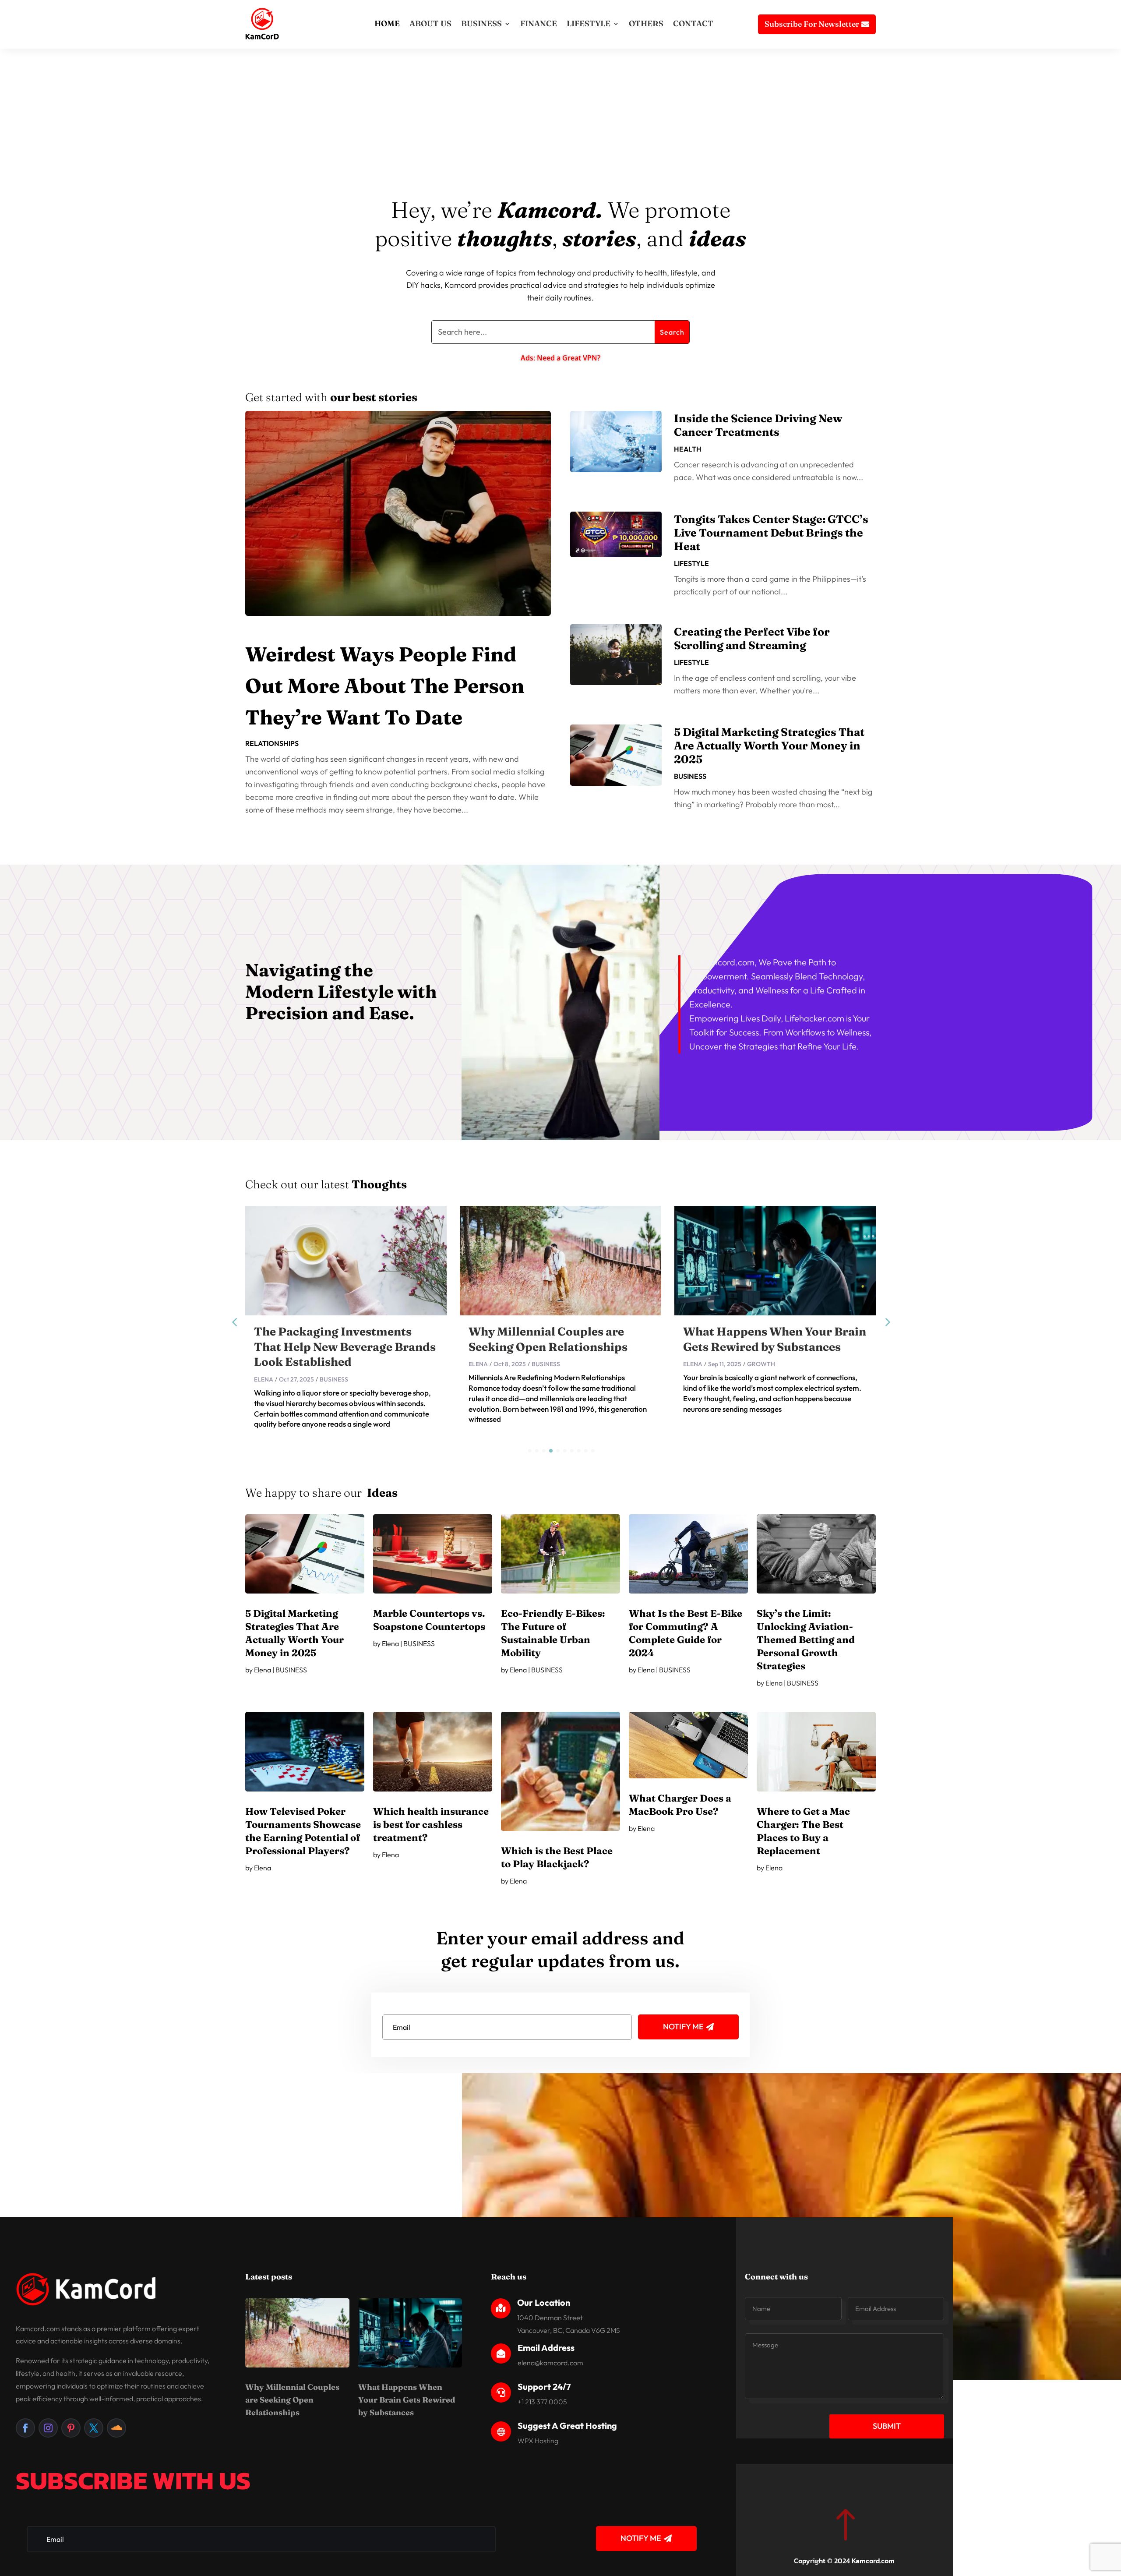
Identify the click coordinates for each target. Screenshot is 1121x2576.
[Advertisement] (560, 130)
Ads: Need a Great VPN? (560, 358)
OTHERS (646, 23)
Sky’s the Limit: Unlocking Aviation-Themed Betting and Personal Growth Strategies (806, 1640)
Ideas (382, 1493)
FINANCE (539, 23)
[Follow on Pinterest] (71, 2428)
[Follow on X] (94, 2428)
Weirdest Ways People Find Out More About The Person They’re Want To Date (385, 686)
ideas (717, 238)
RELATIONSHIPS (272, 743)
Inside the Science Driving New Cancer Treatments (758, 425)
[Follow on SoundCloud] (116, 2428)
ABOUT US (430, 23)
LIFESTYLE (589, 23)
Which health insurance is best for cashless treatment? (431, 1824)
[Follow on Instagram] (48, 2428)
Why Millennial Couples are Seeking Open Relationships (292, 2400)
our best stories (374, 397)
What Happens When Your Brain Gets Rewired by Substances (407, 2400)
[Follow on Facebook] (25, 2428)
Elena (264, 1364)
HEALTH (688, 449)
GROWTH (546, 1364)
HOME (387, 23)
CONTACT (693, 23)
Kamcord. (550, 210)
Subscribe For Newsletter (812, 24)
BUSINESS (481, 23)
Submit (887, 2426)
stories (599, 238)
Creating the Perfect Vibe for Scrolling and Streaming (752, 638)
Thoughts (379, 1184)
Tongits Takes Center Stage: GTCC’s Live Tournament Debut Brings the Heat (771, 533)
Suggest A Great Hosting (567, 2426)
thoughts (505, 238)
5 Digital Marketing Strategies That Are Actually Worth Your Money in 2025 (769, 746)
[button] (887, 1322)
